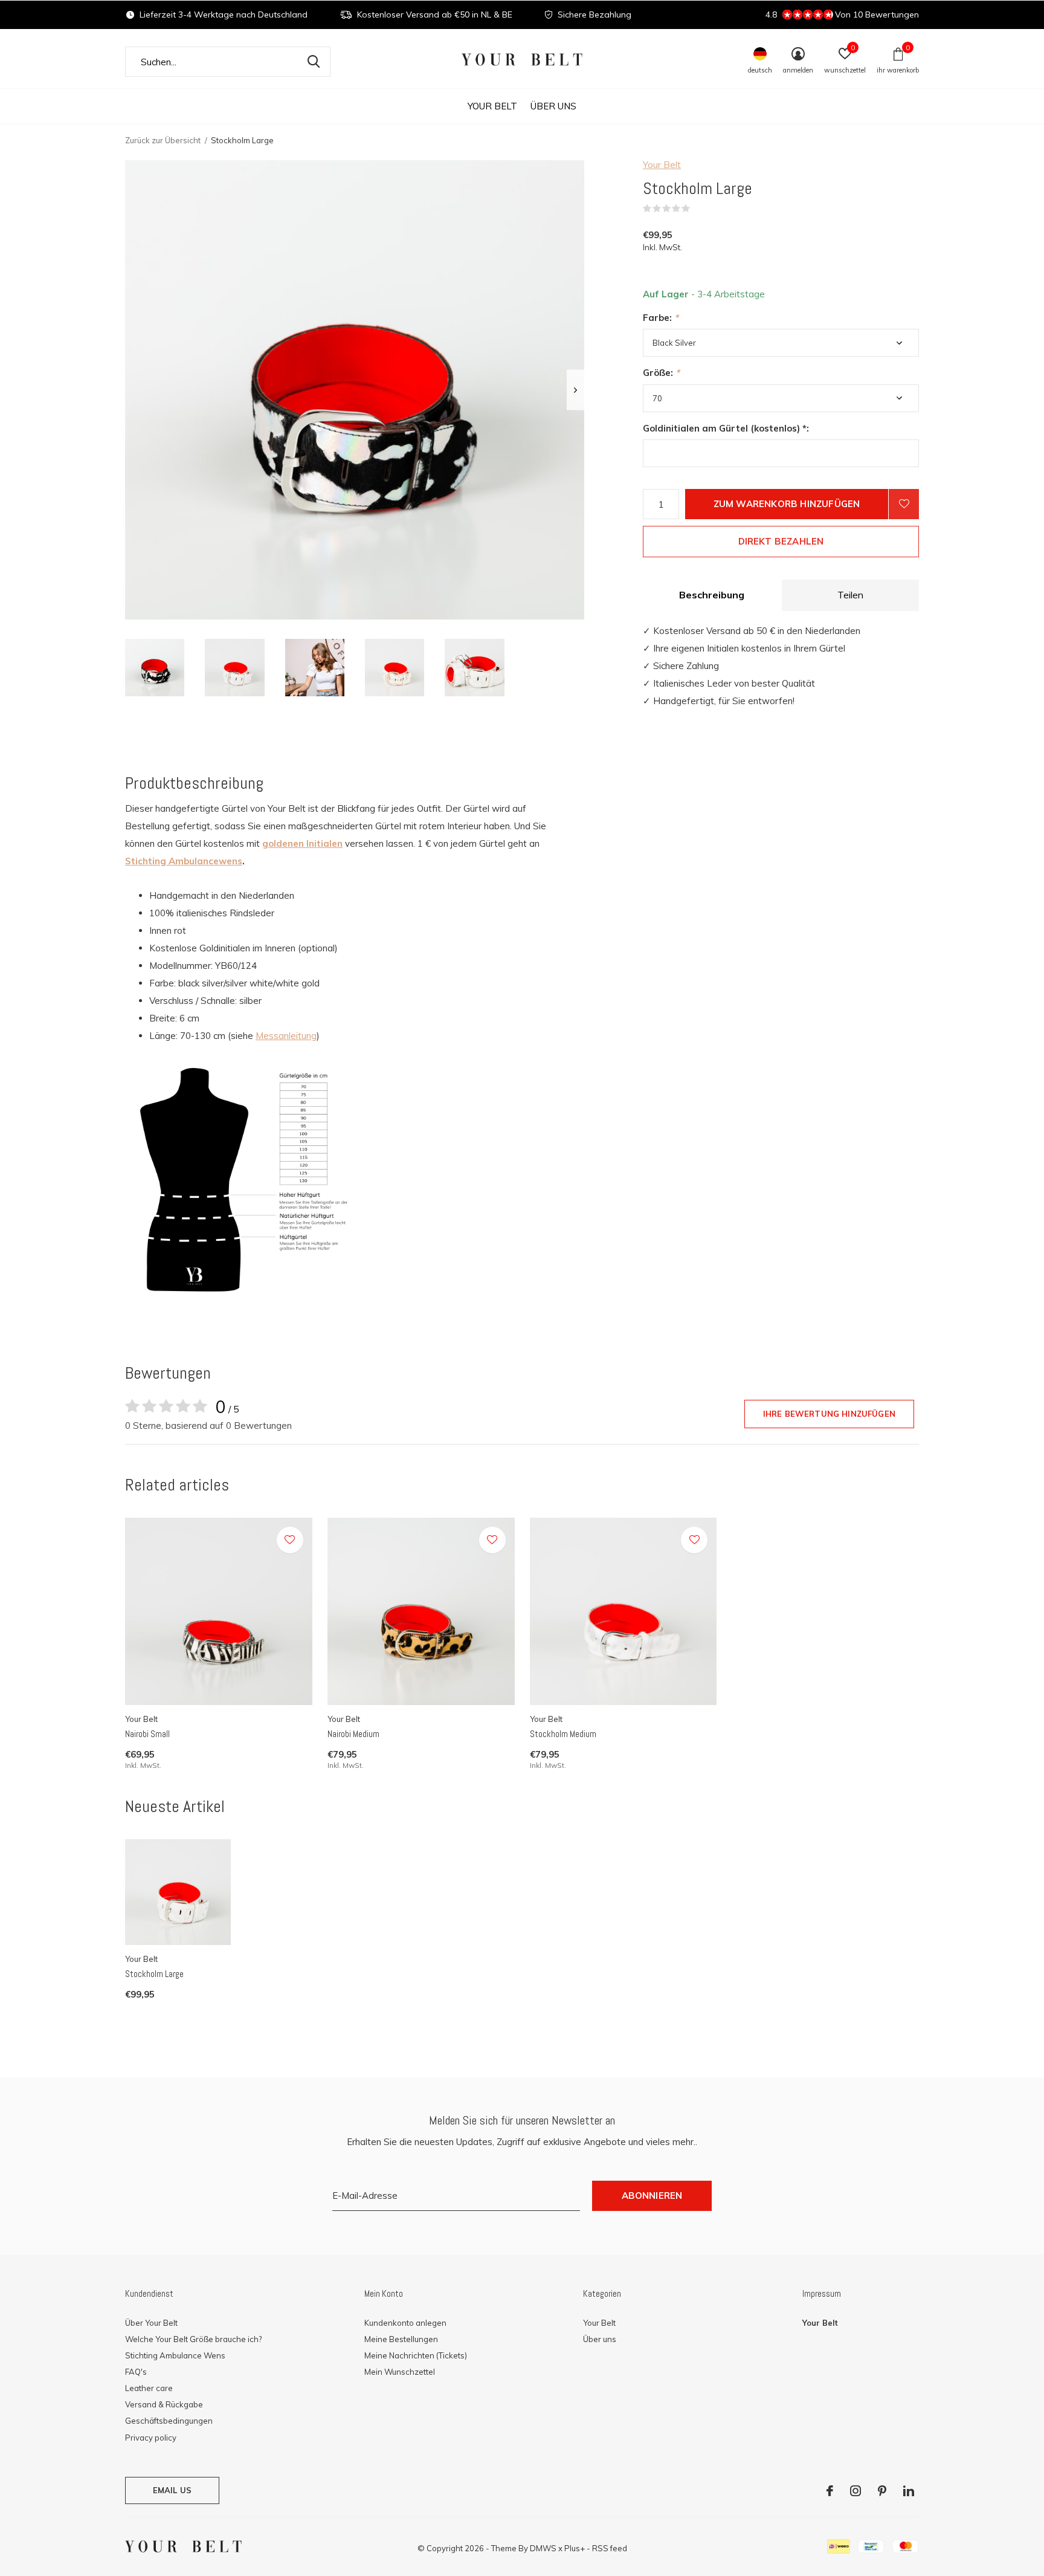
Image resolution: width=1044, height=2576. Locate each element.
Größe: (661, 373)
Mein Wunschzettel (400, 2372)
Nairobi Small (147, 1734)
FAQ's (136, 2372)
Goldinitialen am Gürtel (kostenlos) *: (726, 428)
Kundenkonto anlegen (405, 2323)
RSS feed (610, 2548)
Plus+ (575, 2548)
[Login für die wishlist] (904, 504)
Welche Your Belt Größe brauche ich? (193, 2339)
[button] (155, 668)
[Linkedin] (909, 2491)
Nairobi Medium (353, 1734)
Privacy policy (151, 2438)
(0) (698, 209)
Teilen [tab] (850, 595)
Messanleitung (286, 1036)
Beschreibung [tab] (712, 595)
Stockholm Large (154, 1974)
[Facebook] (830, 2491)
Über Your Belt (151, 2323)
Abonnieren (652, 2196)
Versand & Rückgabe (164, 2404)
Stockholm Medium (563, 1734)
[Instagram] (855, 2491)
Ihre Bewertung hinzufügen (829, 1414)
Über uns (553, 106)
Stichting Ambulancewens (184, 861)
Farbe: (661, 318)
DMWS (543, 2548)
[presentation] (575, 390)
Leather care (149, 2388)
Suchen (314, 62)
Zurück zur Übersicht (163, 140)
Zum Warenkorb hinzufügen (787, 504)
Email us (172, 2490)
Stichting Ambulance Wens (175, 2355)
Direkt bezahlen (781, 541)
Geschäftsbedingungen (169, 2421)
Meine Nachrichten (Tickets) (416, 2355)
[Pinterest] (882, 2491)
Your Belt (492, 106)
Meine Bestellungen (401, 2339)
